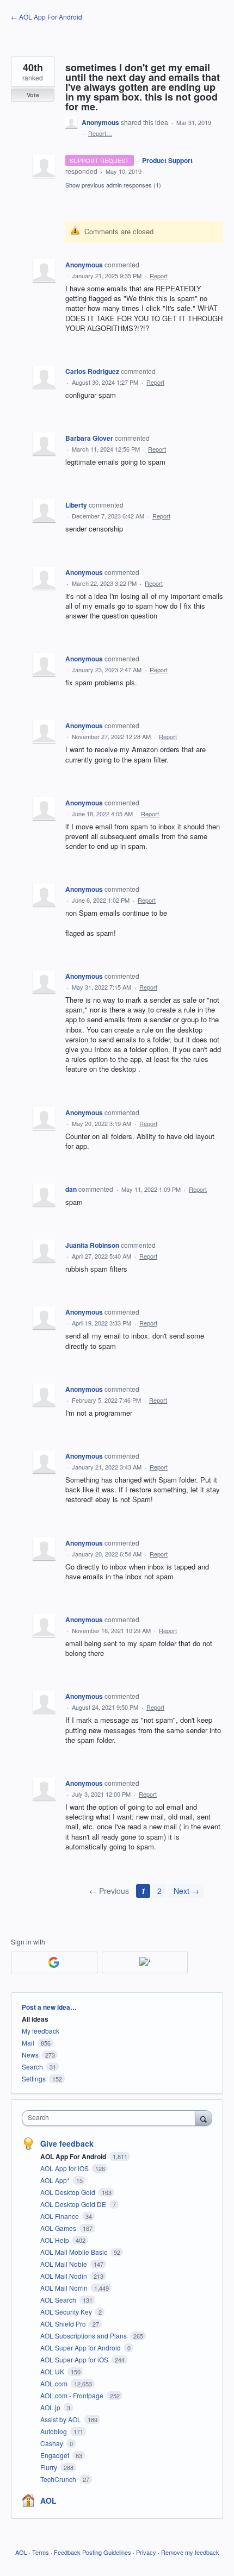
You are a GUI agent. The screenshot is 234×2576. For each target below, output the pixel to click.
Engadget (56, 2455)
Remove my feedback (190, 2552)
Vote (33, 95)
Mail (28, 2043)
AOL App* (56, 2180)
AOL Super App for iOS (75, 2359)
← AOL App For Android (47, 17)
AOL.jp (51, 2407)
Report (159, 276)
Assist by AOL (61, 2419)
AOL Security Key (67, 2312)
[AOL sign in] (145, 1962)
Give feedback (67, 2143)
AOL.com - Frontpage (73, 2395)
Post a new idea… (49, 2007)
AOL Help (56, 2240)
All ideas (35, 2019)
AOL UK (53, 2371)
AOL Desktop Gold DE (74, 2204)
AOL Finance (60, 2216)
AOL (48, 2500)
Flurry (50, 2467)
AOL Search (59, 2300)
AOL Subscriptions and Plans (84, 2336)
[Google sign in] (54, 1962)
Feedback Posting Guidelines (93, 2552)
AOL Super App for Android (81, 2347)
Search (32, 2067)
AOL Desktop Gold (69, 2192)
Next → (186, 1891)
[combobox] (111, 2118)
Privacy (146, 2552)
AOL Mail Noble (64, 2264)
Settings (34, 2078)
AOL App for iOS (65, 2168)
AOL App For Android (74, 2156)
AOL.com (55, 2383)
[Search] (204, 2118)
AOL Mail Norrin (65, 2288)
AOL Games (59, 2228)
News (30, 2055)
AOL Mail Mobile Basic (75, 2252)
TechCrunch (59, 2479)
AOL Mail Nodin (64, 2276)
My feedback (41, 2031)
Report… (100, 133)
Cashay (53, 2443)
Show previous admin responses (113, 185)
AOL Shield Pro (64, 2324)
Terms (41, 2552)
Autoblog (54, 2431)
